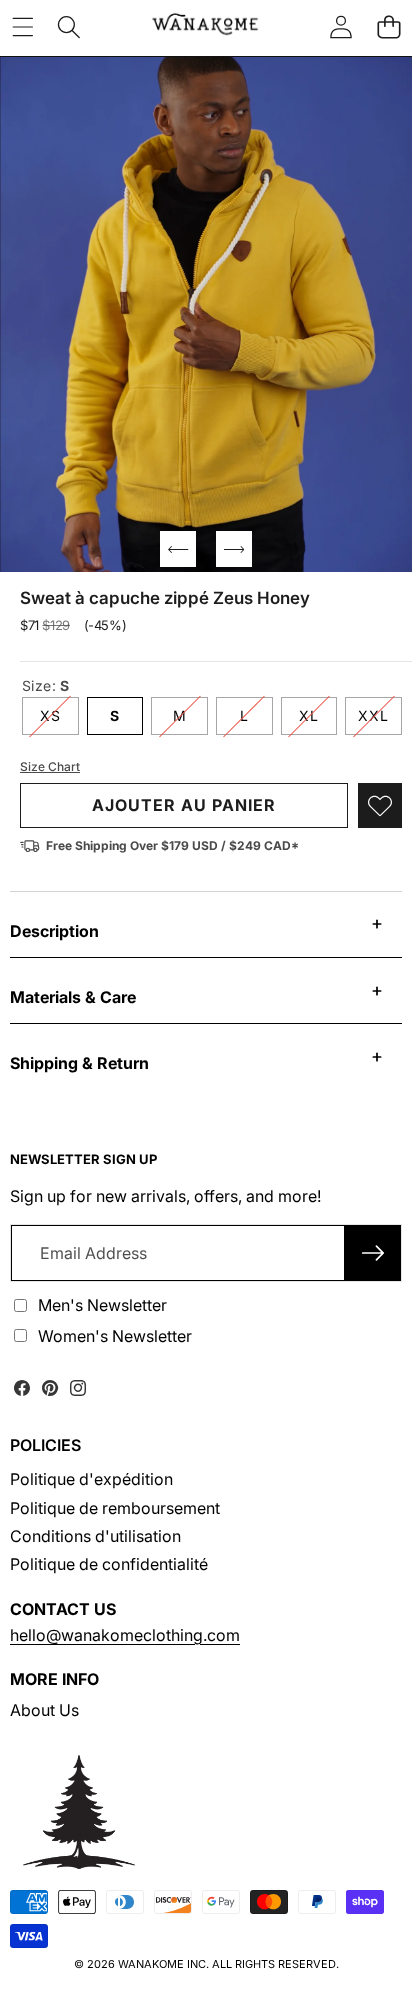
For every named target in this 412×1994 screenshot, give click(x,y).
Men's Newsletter (102, 1305)
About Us (44, 1710)
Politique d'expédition (91, 1479)
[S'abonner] (373, 1253)
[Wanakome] (205, 26)
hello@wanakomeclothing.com (125, 1635)
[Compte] (341, 26)
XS (59, 720)
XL (318, 720)
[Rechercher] (69, 26)
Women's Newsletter (115, 1336)
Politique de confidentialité (109, 1564)
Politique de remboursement (115, 1508)
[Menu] (22, 26)
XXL (380, 720)
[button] (388, 26)
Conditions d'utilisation (95, 1536)
